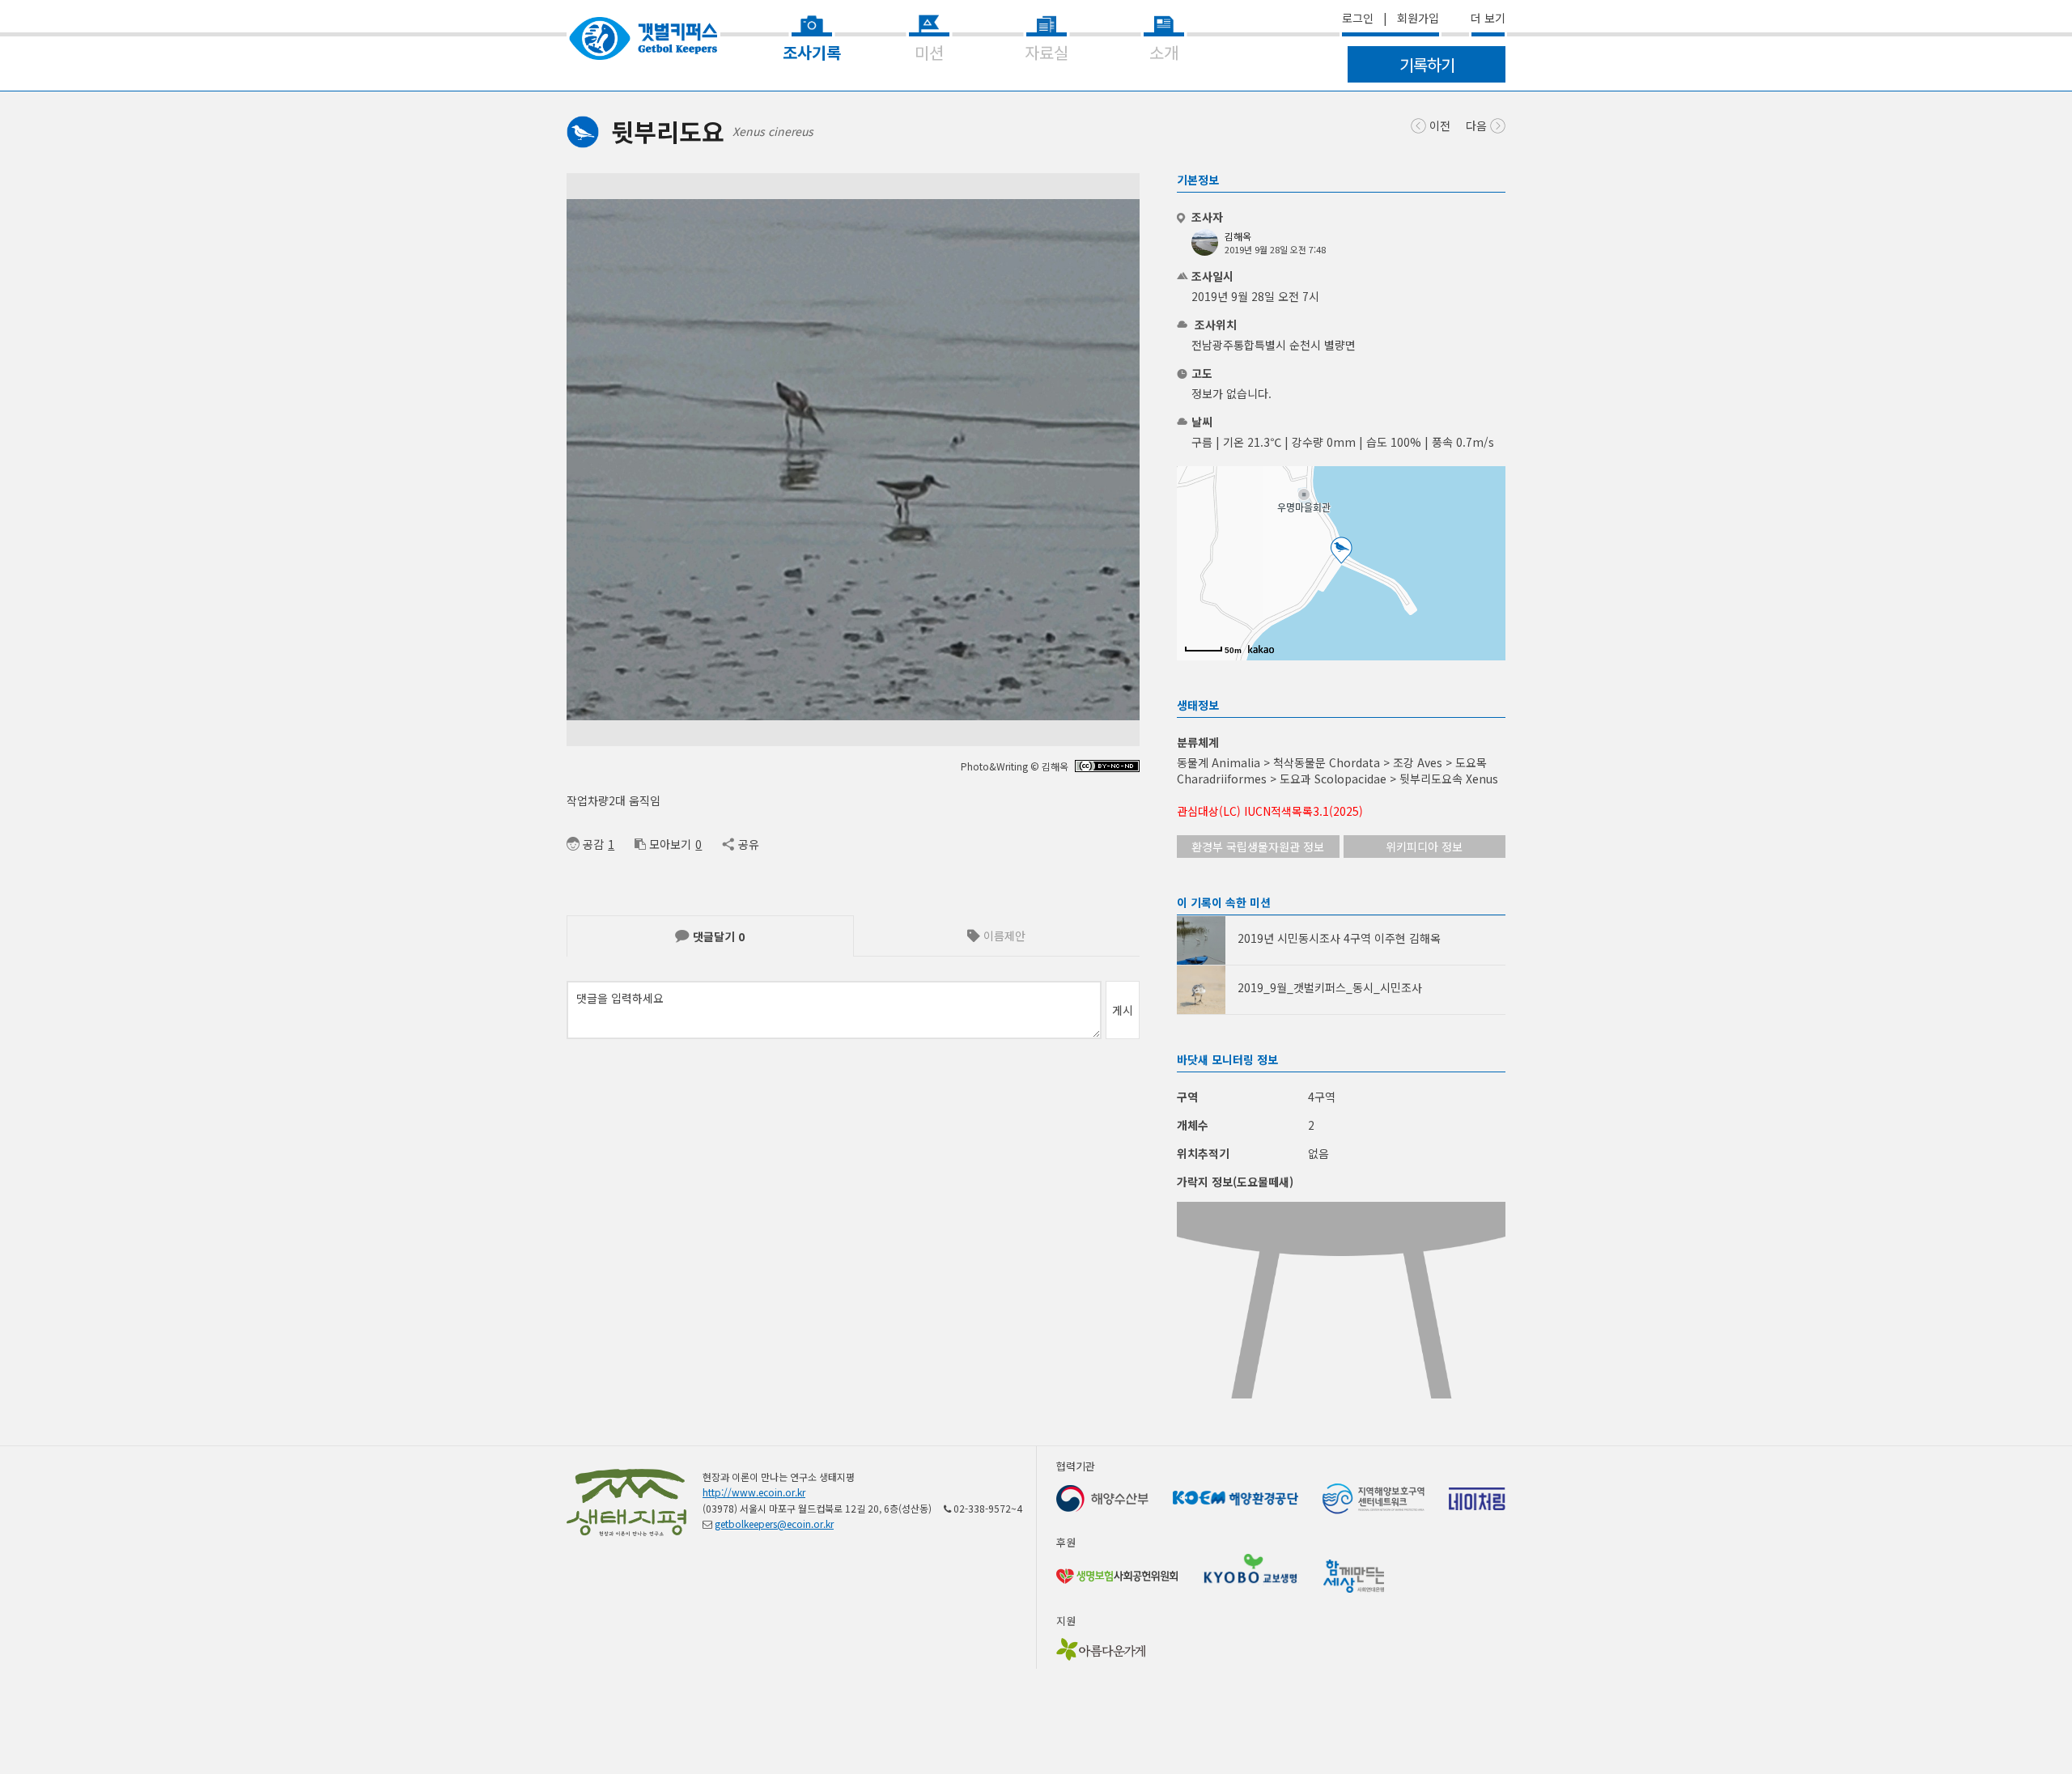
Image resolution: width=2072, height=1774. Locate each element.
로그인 (1358, 18)
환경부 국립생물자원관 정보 (1258, 847)
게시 (1123, 1010)
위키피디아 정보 (1424, 847)
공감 (593, 844)
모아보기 (670, 844)
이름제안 (1003, 936)
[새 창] (1107, 768)
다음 (1478, 125)
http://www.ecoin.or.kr (754, 1492)
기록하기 (1427, 64)
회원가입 (1418, 18)
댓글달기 (717, 936)
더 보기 (1488, 18)
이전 (1438, 125)
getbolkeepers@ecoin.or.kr (774, 1524)
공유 (748, 844)
